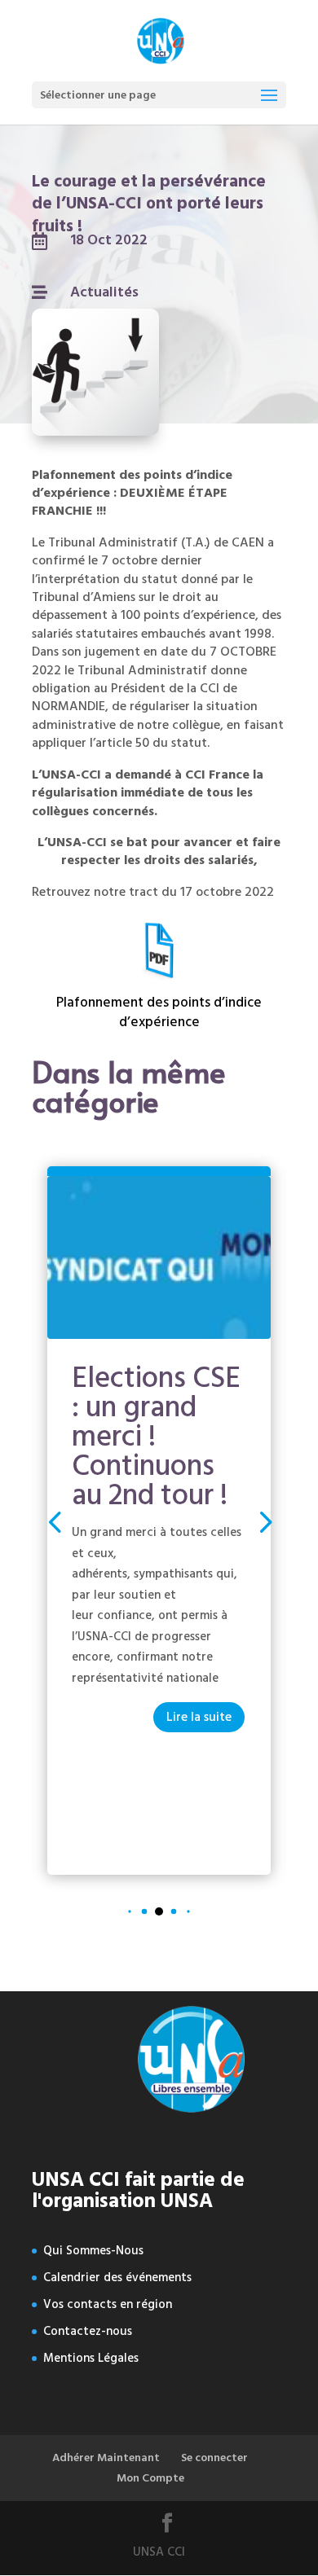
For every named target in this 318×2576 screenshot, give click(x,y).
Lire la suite (199, 1717)
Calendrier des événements (117, 2278)
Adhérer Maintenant (106, 2458)
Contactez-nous (88, 2331)
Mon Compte (150, 2478)
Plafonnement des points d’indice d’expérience (159, 1012)
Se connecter (214, 2458)
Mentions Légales (91, 2358)
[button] (264, 1521)
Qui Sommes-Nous (93, 2251)
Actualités (104, 292)
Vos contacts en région (108, 2304)
